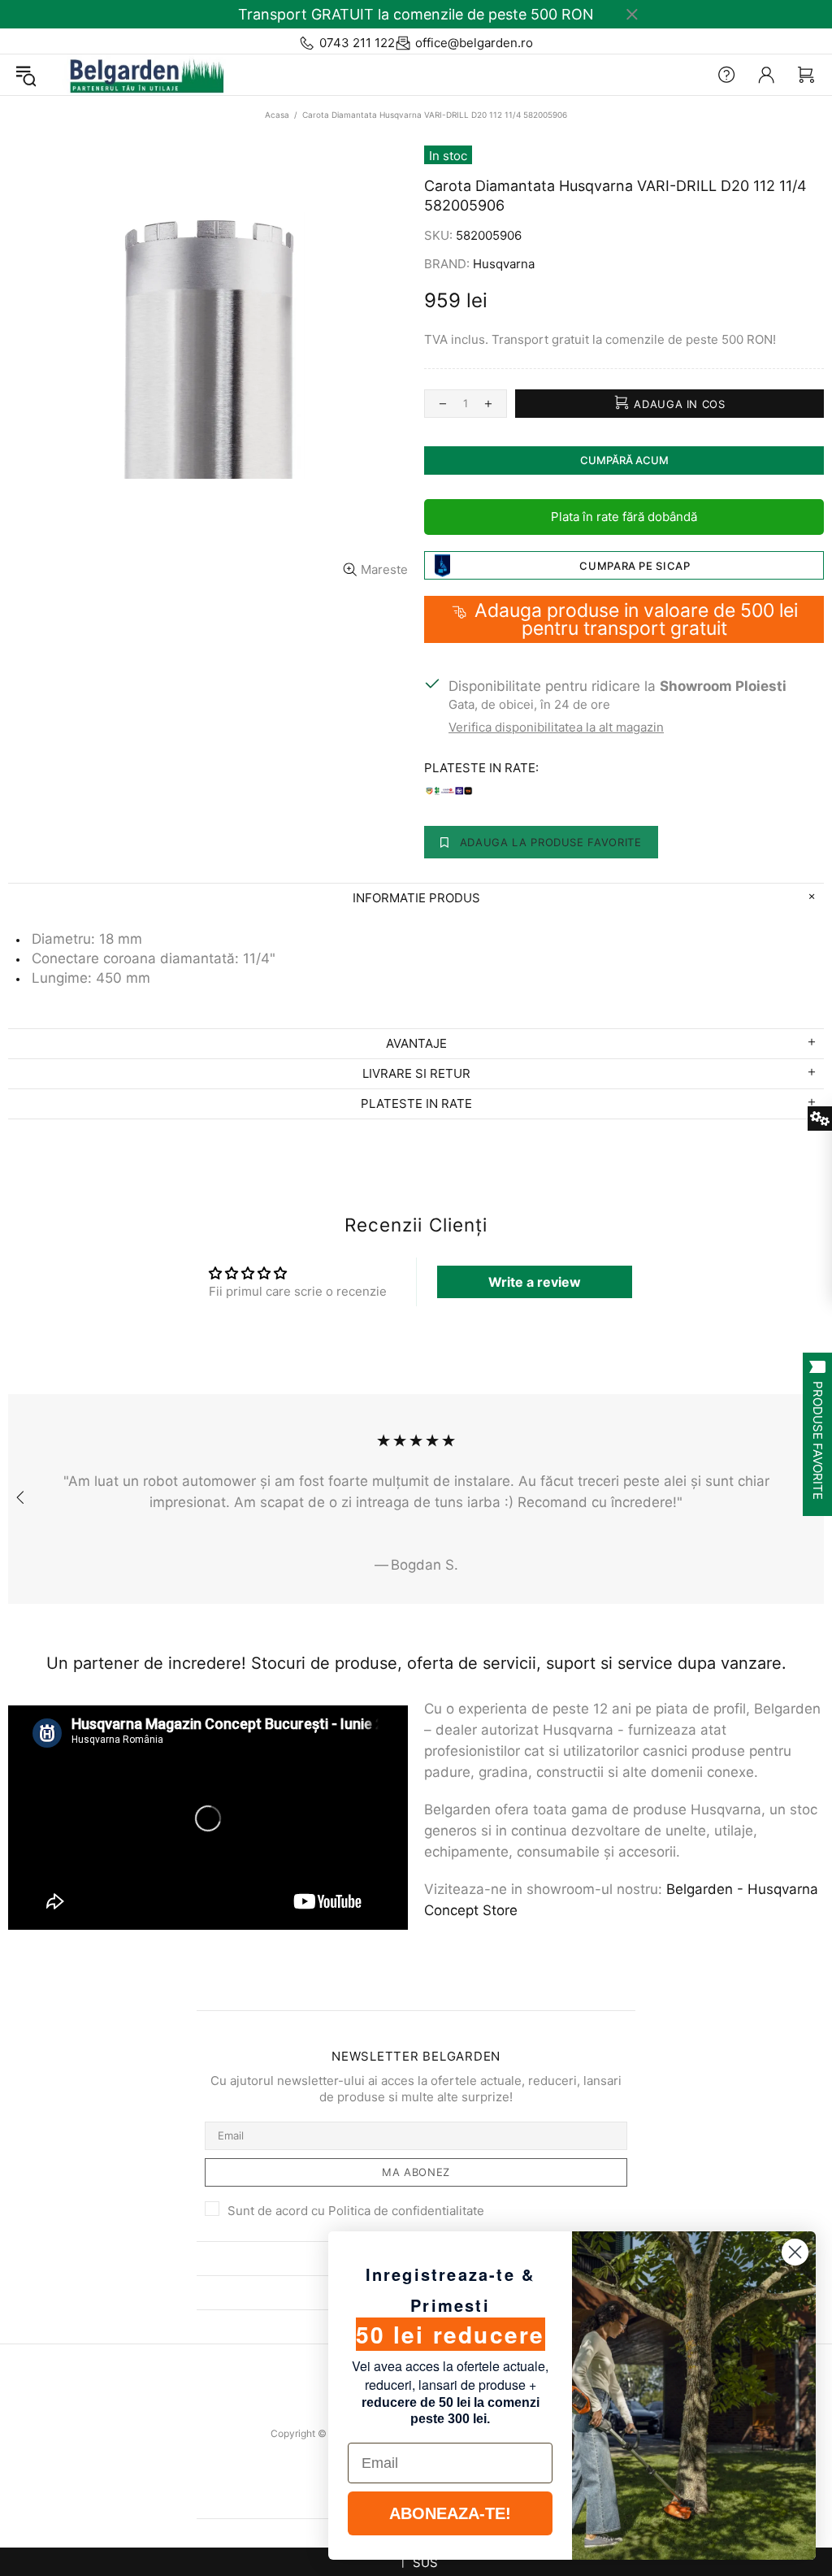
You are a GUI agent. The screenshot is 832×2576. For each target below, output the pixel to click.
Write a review (535, 1282)
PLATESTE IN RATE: (481, 768)
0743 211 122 (357, 43)
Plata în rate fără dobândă (624, 517)
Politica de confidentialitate (406, 2211)
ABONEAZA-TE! (450, 2513)
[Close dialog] (795, 2252)
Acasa (277, 115)
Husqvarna (504, 264)
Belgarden (141, 75)
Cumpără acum (624, 460)
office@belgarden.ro (474, 43)
